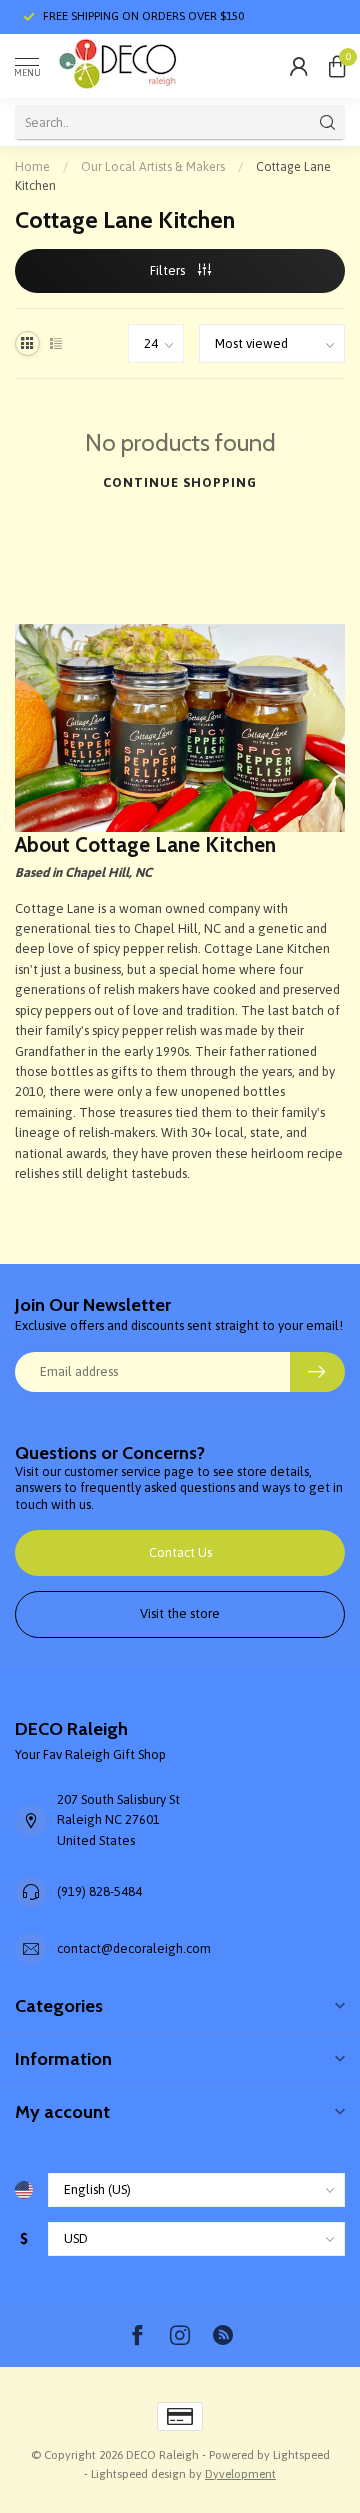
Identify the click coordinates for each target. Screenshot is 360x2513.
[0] (337, 66)
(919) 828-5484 (99, 1891)
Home (32, 166)
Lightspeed (301, 2454)
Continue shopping (180, 482)
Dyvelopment (240, 2473)
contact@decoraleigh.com (134, 1948)
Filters (169, 270)
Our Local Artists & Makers (153, 166)
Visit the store (180, 1613)
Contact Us (180, 1552)
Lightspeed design (138, 2473)
